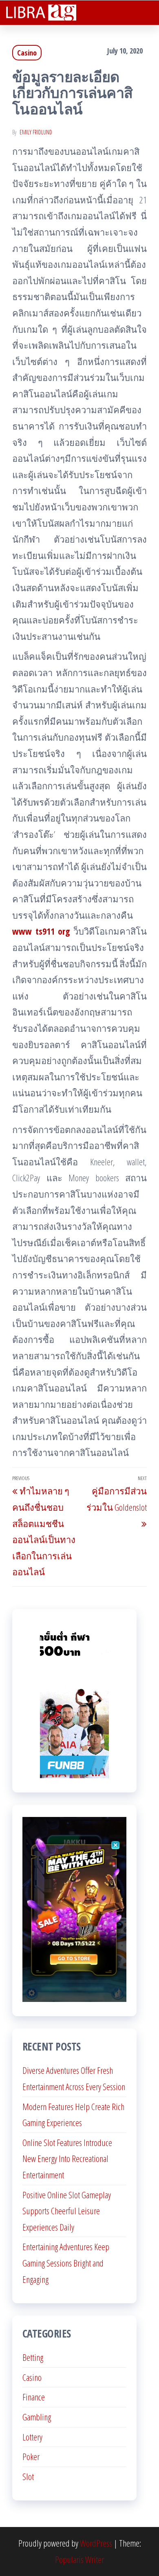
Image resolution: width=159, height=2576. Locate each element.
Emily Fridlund (36, 132)
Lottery (32, 2437)
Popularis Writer (79, 2559)
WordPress (96, 2543)
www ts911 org (41, 931)
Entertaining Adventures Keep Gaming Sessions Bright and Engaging (66, 2263)
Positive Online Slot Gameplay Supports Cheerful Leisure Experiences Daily (67, 2211)
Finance (34, 2397)
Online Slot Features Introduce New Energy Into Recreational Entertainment (67, 2159)
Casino (27, 53)
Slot (28, 2476)
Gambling (37, 2417)
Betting (33, 2357)
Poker (31, 2456)
